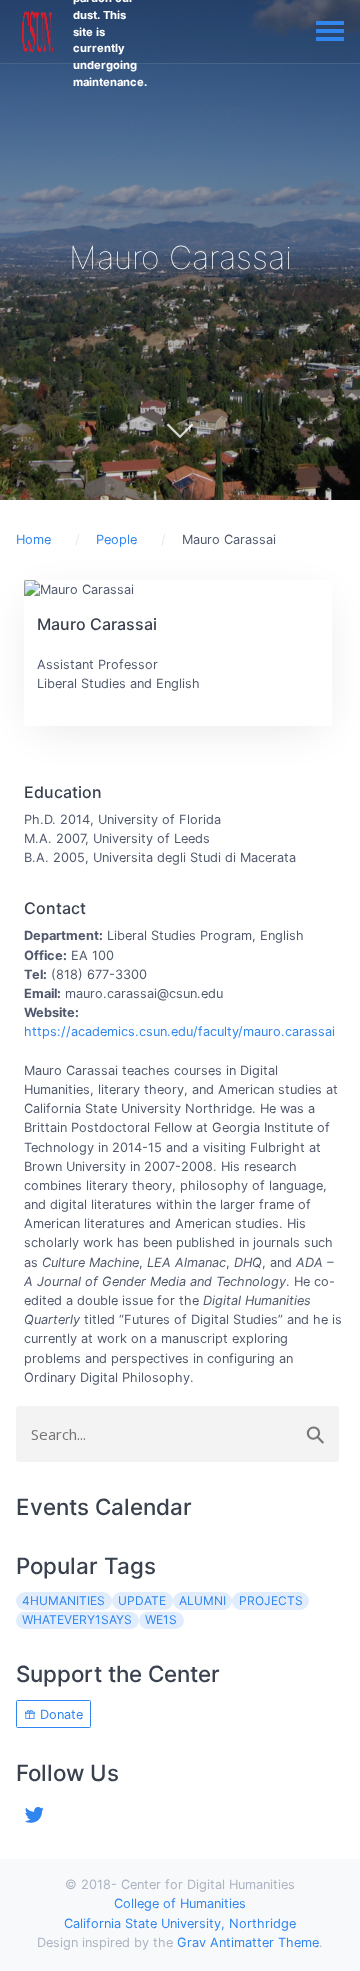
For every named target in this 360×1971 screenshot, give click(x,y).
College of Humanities (180, 1903)
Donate (59, 1714)
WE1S (161, 1619)
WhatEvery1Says (77, 1619)
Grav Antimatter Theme (248, 1942)
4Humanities (63, 1600)
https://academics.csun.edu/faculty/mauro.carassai (179, 1031)
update (142, 1600)
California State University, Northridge (180, 1923)
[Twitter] (35, 1812)
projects (271, 1600)
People (116, 539)
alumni (202, 1600)
